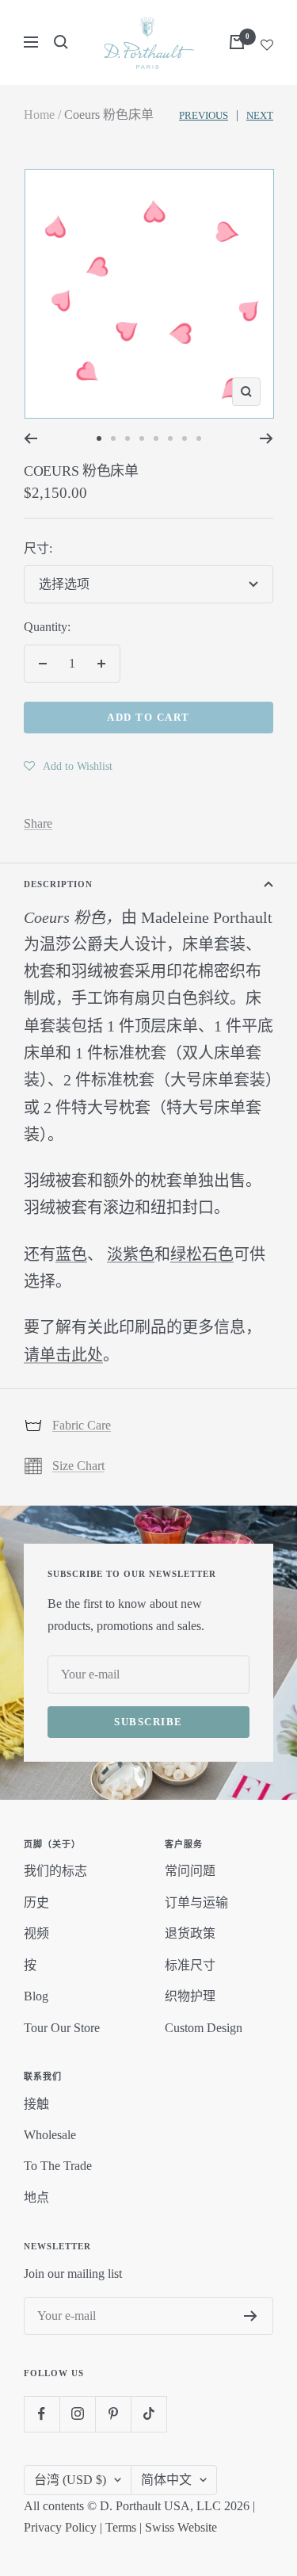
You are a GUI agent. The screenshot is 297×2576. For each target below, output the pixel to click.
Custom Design (204, 2028)
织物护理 (190, 1996)
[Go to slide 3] (128, 438)
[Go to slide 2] (113, 438)
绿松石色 (202, 1254)
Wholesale (50, 2135)
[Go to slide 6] (170, 438)
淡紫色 (131, 1254)
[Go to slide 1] (99, 438)
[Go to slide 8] (199, 438)
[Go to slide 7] (185, 438)
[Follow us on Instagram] (77, 2414)
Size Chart (78, 1466)
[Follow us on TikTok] (148, 2414)
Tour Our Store (62, 2028)
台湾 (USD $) (70, 2480)
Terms (121, 2527)
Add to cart (148, 717)
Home (39, 115)
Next (260, 115)
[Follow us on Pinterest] (113, 2414)
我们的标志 (55, 1871)
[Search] (61, 42)
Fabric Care (82, 1425)
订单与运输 (196, 1902)
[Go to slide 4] (142, 438)
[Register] (251, 2316)
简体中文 (166, 2480)
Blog (36, 1996)
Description (58, 884)
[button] (68, 766)
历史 (36, 1902)
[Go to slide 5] (156, 438)
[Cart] (237, 42)
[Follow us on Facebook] (42, 2414)
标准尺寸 (190, 1965)
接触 (36, 2104)
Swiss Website (181, 2527)
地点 (36, 2197)
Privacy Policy (60, 2527)
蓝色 (71, 1254)
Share (38, 823)
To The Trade (58, 2166)
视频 (36, 1933)
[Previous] (30, 438)
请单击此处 (63, 1355)
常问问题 (190, 1871)
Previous (204, 115)
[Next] (267, 438)
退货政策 (190, 1933)
